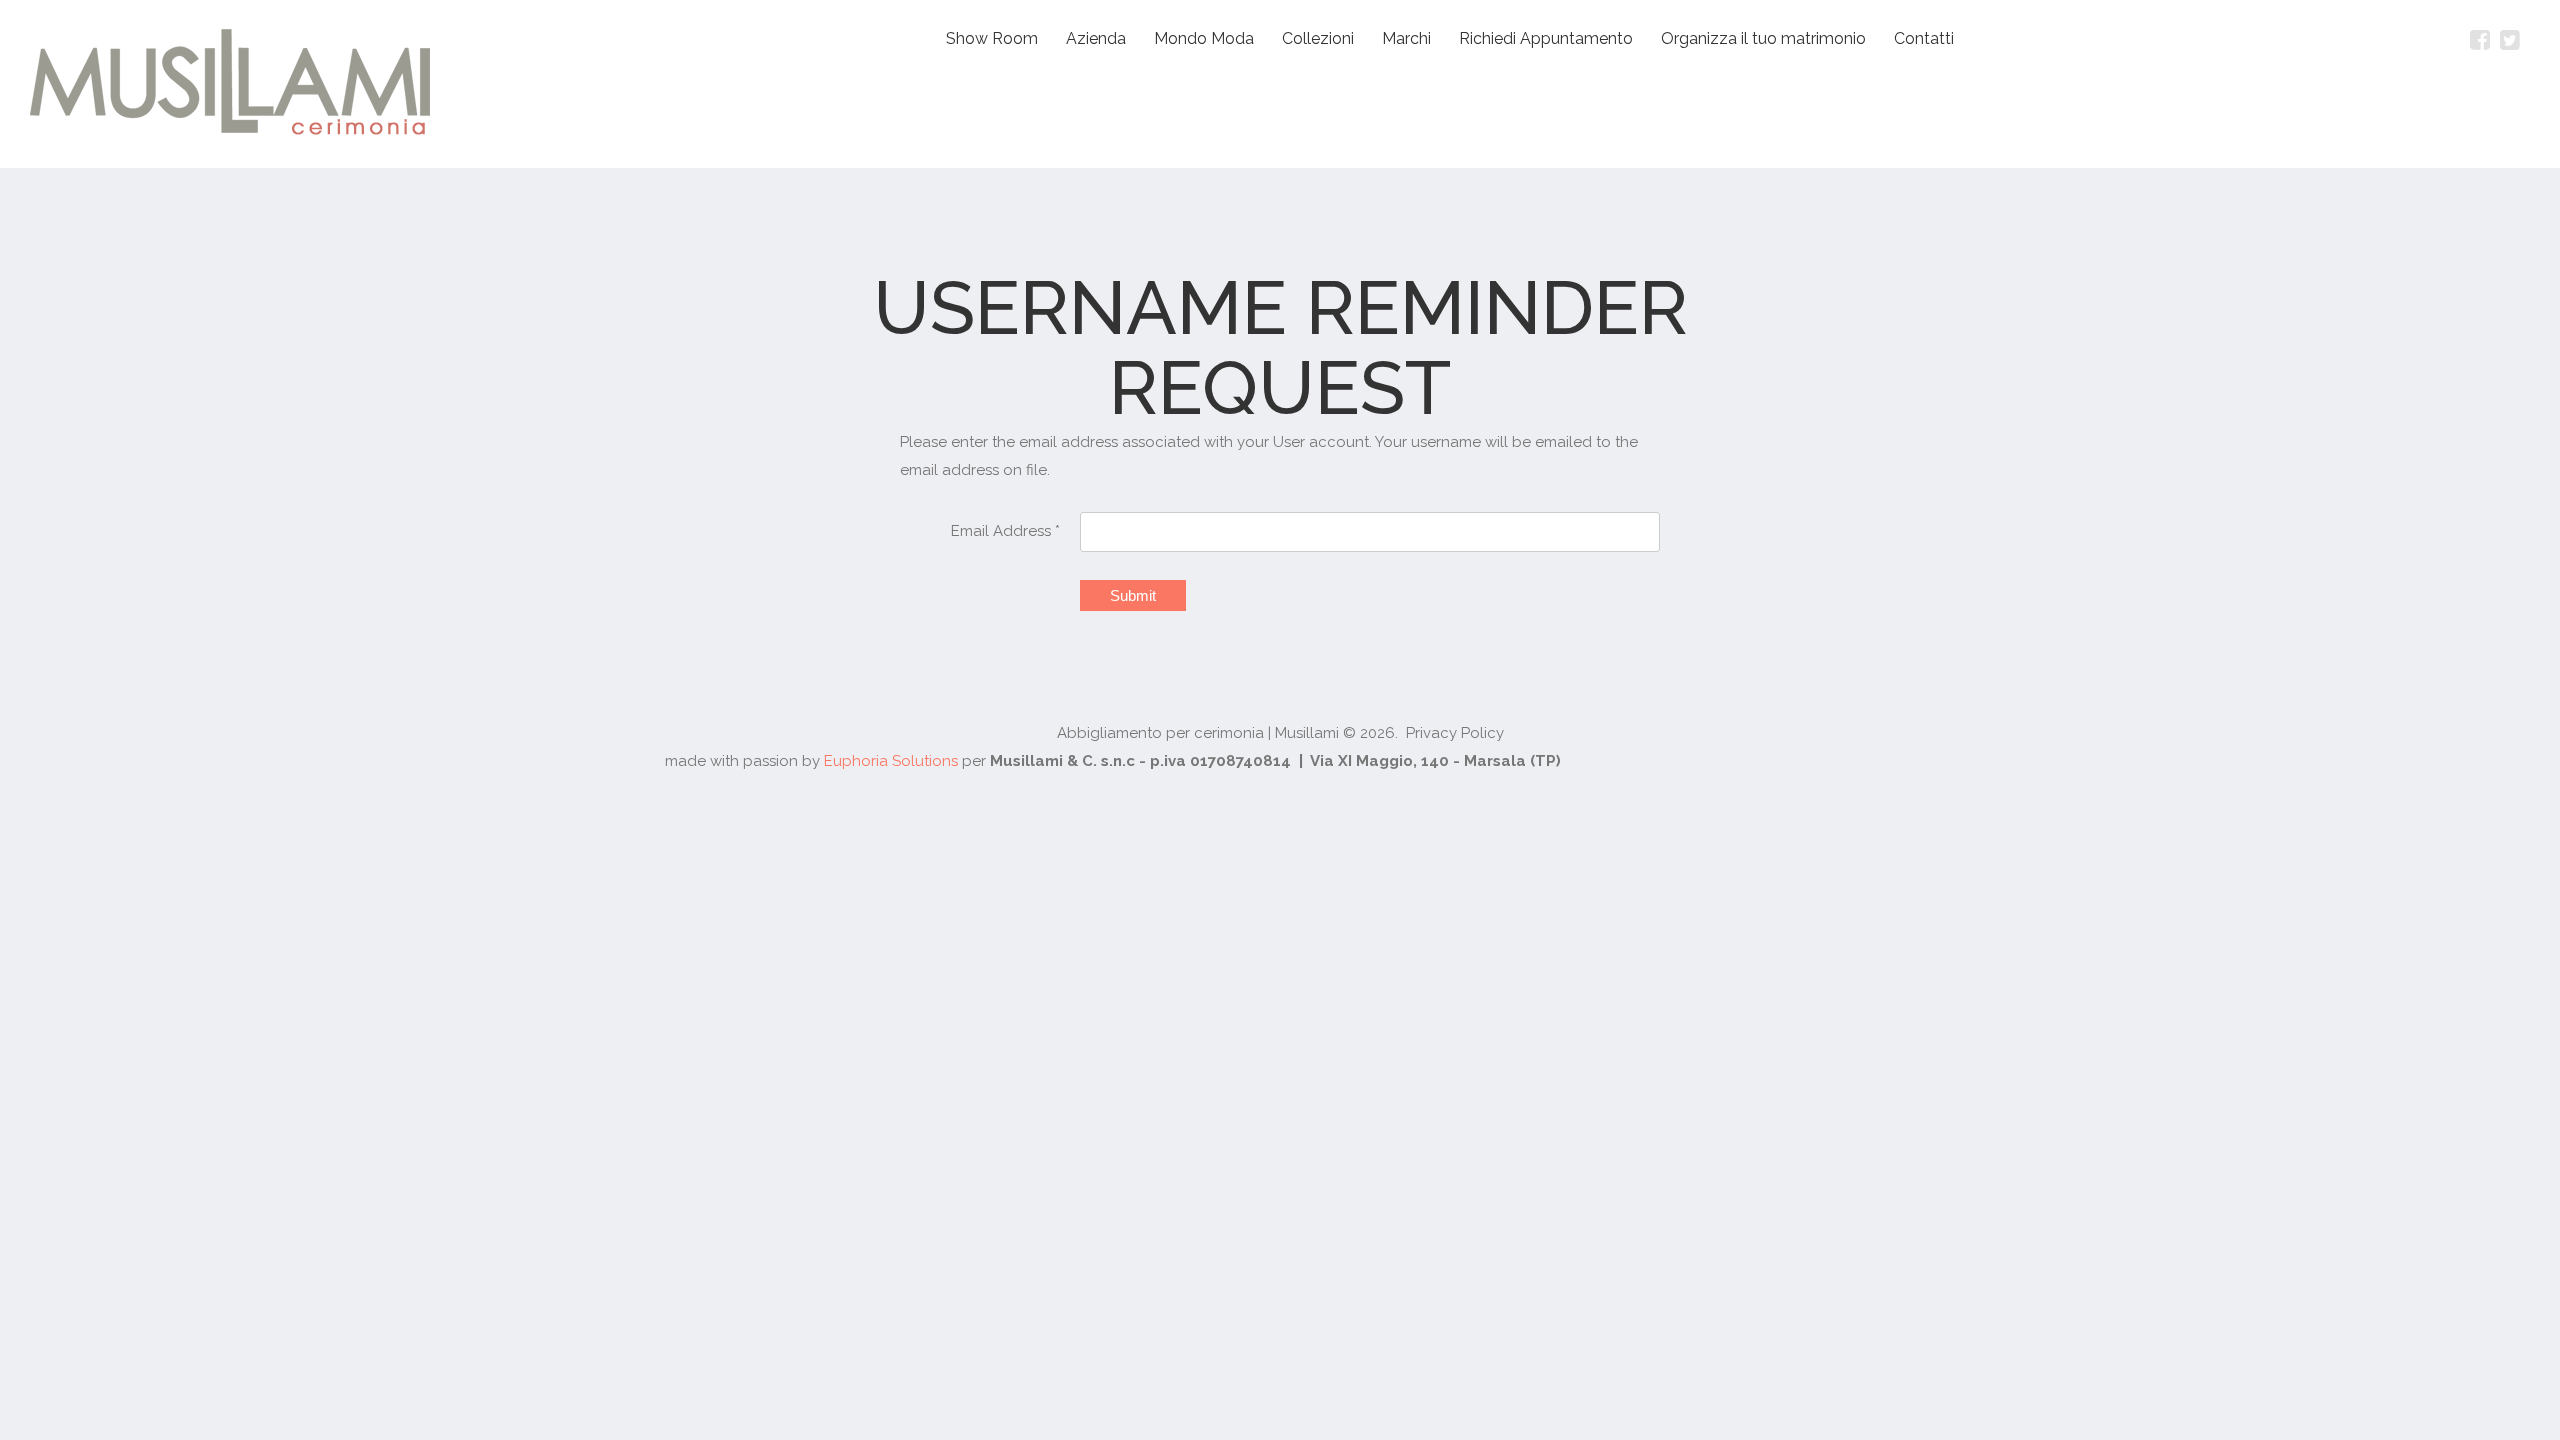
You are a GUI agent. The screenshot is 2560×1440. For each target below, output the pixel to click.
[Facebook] (2480, 39)
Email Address (1005, 531)
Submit (1133, 595)
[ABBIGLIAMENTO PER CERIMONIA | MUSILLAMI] (230, 84)
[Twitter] (2510, 39)
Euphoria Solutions (891, 761)
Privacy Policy (1455, 733)
